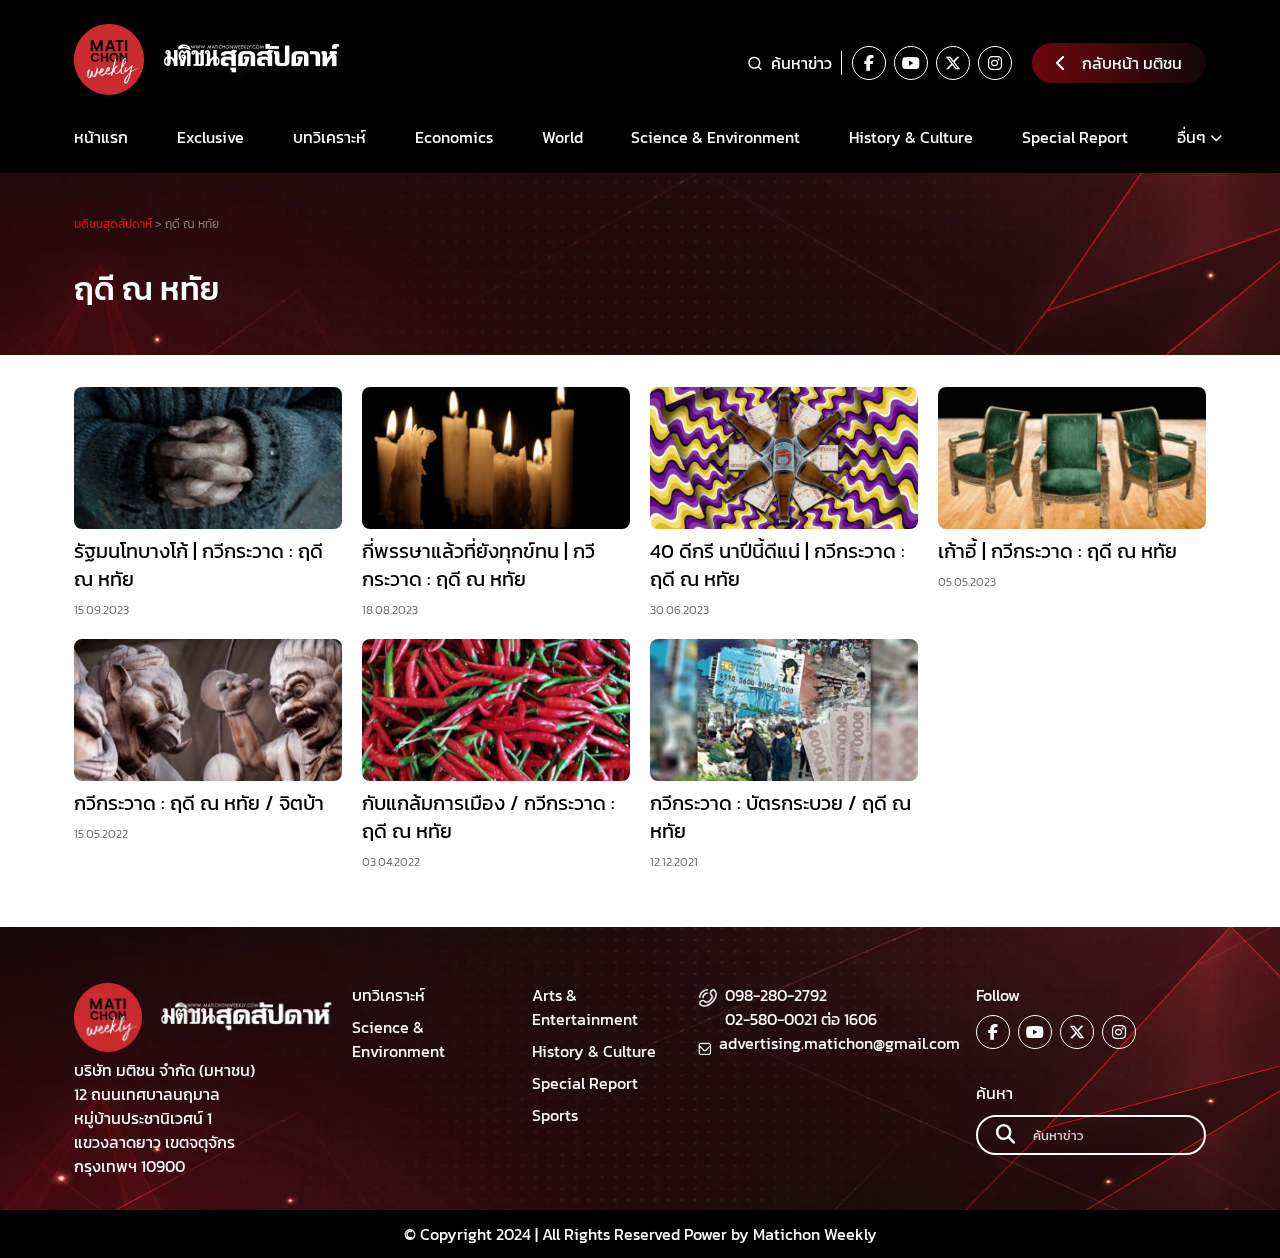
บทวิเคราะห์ (329, 137)
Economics (454, 137)
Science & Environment (715, 137)
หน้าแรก (101, 137)
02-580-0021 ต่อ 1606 (801, 1019)
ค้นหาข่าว (801, 63)
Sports (555, 1115)
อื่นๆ (1191, 137)
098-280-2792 (776, 995)
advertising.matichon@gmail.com (839, 1043)
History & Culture (911, 137)
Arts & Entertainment (585, 1007)
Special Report (1075, 137)
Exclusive (210, 137)
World (562, 137)
